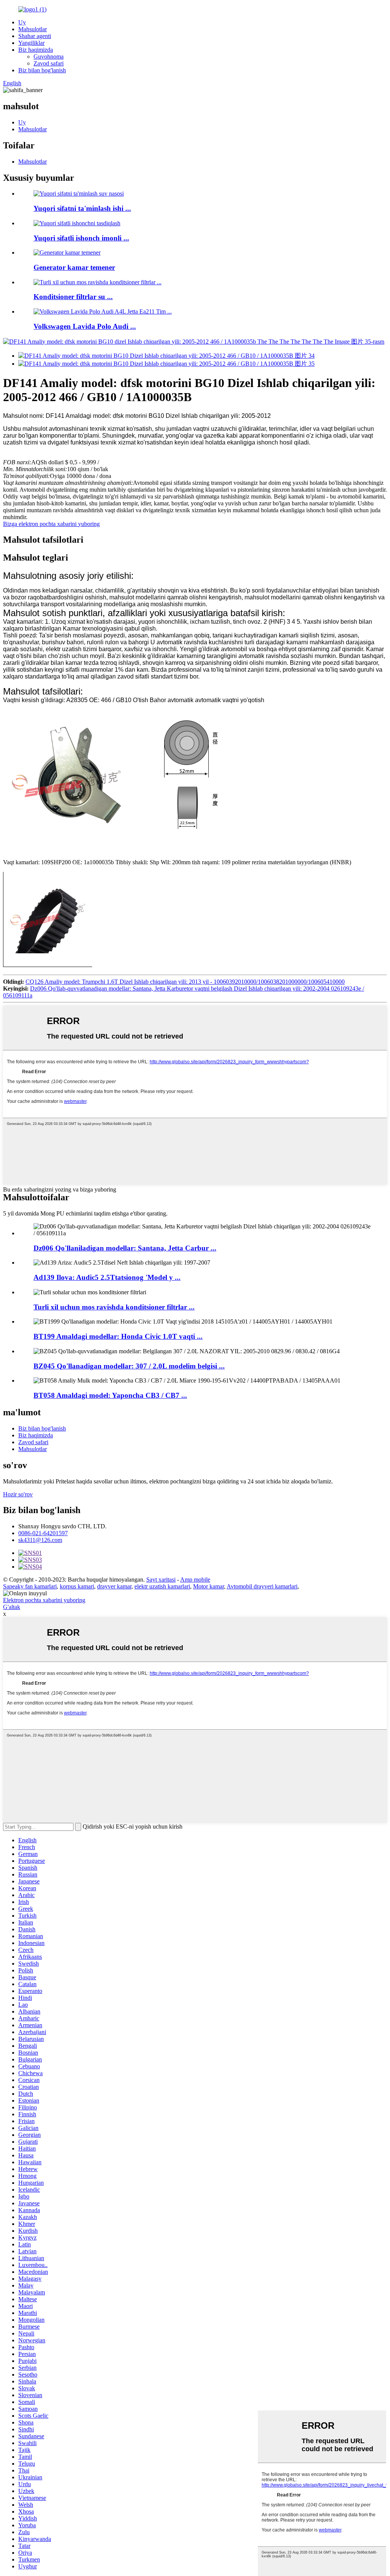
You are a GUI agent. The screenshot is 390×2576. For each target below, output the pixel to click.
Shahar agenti (35, 36)
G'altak (12, 1607)
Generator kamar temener (74, 267)
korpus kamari (77, 1586)
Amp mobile (195, 1580)
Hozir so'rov (18, 1494)
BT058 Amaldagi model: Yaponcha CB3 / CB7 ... (110, 1395)
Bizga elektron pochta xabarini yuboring (51, 524)
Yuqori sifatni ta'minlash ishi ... (82, 208)
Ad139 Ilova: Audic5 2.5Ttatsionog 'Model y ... (107, 1277)
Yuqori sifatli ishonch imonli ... (81, 238)
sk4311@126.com (40, 1540)
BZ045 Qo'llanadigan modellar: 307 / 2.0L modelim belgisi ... (129, 1366)
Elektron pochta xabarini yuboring (44, 1600)
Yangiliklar (31, 43)
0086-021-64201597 (43, 1533)
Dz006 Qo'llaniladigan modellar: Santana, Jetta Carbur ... (125, 1248)
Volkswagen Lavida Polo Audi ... (85, 326)
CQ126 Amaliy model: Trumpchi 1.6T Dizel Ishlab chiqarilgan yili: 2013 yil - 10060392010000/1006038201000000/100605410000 (185, 982)
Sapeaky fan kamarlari (30, 1586)
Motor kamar (209, 1586)
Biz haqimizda (36, 50)
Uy (22, 22)
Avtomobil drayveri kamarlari (262, 1586)
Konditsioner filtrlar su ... (73, 297)
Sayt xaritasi (161, 1580)
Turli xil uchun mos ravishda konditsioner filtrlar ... (114, 1307)
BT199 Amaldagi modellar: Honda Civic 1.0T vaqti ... (118, 1336)
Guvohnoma (49, 57)
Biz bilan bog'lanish (42, 70)
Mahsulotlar (33, 29)
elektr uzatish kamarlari (162, 1586)
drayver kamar (114, 1586)
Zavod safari (49, 63)
